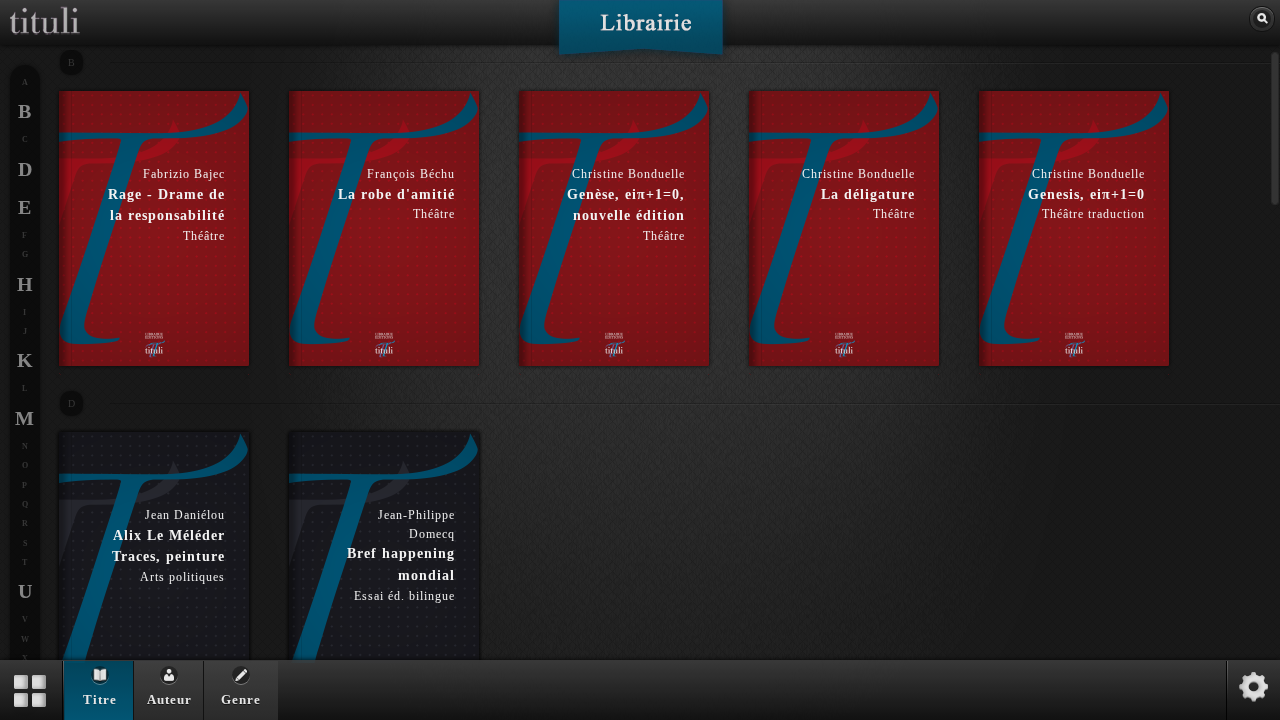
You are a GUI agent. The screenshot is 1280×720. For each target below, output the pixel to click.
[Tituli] (45, 8)
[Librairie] (640, 34)
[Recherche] (1262, 19)
